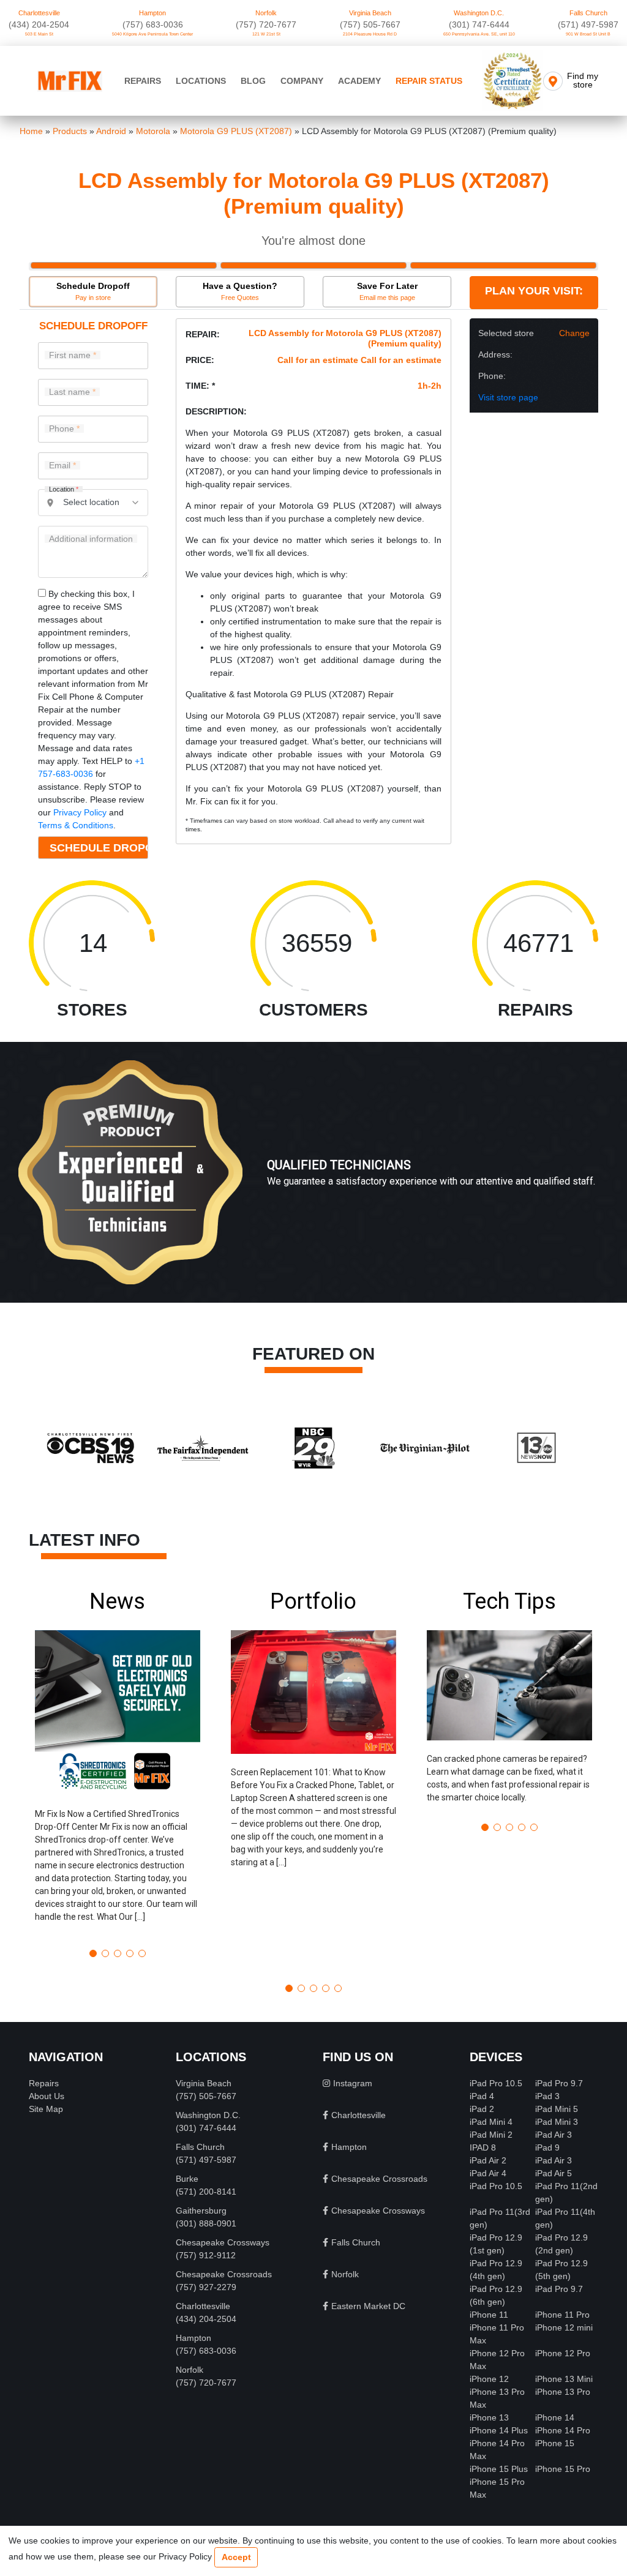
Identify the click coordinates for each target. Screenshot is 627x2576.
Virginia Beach (370, 13)
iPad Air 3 (554, 2135)
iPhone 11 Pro (562, 2315)
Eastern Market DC (368, 2306)
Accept (236, 2557)
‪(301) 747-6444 (479, 24)
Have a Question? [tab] (240, 291)
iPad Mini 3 (557, 2122)
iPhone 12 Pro (563, 2353)
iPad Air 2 (488, 2160)
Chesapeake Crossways (223, 2242)
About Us (47, 2096)
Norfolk (266, 13)
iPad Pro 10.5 (496, 2083)
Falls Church (588, 13)
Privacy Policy (80, 812)
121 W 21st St (266, 34)
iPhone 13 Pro (563, 2392)
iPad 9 (547, 2147)
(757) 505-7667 (370, 24)
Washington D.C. (479, 13)
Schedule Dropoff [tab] (93, 291)
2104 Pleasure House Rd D (370, 34)
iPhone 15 (555, 2443)
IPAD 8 (483, 2147)
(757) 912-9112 (206, 2255)
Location (64, 489)
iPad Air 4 (488, 2173)
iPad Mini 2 (491, 2135)
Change (574, 333)
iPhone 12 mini (564, 2327)
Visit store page (508, 397)
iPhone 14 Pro (563, 2430)
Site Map (46, 2109)
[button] (118, 1764)
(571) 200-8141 (206, 2192)
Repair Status (429, 81)
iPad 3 (547, 2096)
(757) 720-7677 (266, 24)
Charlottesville (39, 13)
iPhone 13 (489, 2417)
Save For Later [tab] (387, 291)
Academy (359, 81)
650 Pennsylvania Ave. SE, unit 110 (479, 34)
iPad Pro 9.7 (559, 2083)
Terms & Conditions (76, 825)
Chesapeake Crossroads (224, 2274)
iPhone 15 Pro (563, 2469)
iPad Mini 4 (491, 2122)
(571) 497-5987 (588, 24)
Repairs (143, 81)
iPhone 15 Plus (499, 2469)
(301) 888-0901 (206, 2223)
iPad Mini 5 (557, 2109)
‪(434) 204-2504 (39, 24)
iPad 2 (482, 2109)
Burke (187, 2179)
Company (302, 81)
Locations (201, 81)
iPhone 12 (489, 2379)
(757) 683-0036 (153, 24)
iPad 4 (482, 2096)
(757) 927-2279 (206, 2287)
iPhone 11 (489, 2315)
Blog (253, 81)
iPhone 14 (555, 2417)
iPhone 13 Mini (564, 2379)
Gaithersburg (201, 2211)
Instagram (353, 2083)
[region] (313, 1185)
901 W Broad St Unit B (588, 34)
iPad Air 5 (554, 2173)
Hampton (152, 13)
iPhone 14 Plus (499, 2430)
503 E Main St (39, 34)
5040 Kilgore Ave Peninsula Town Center (152, 34)
